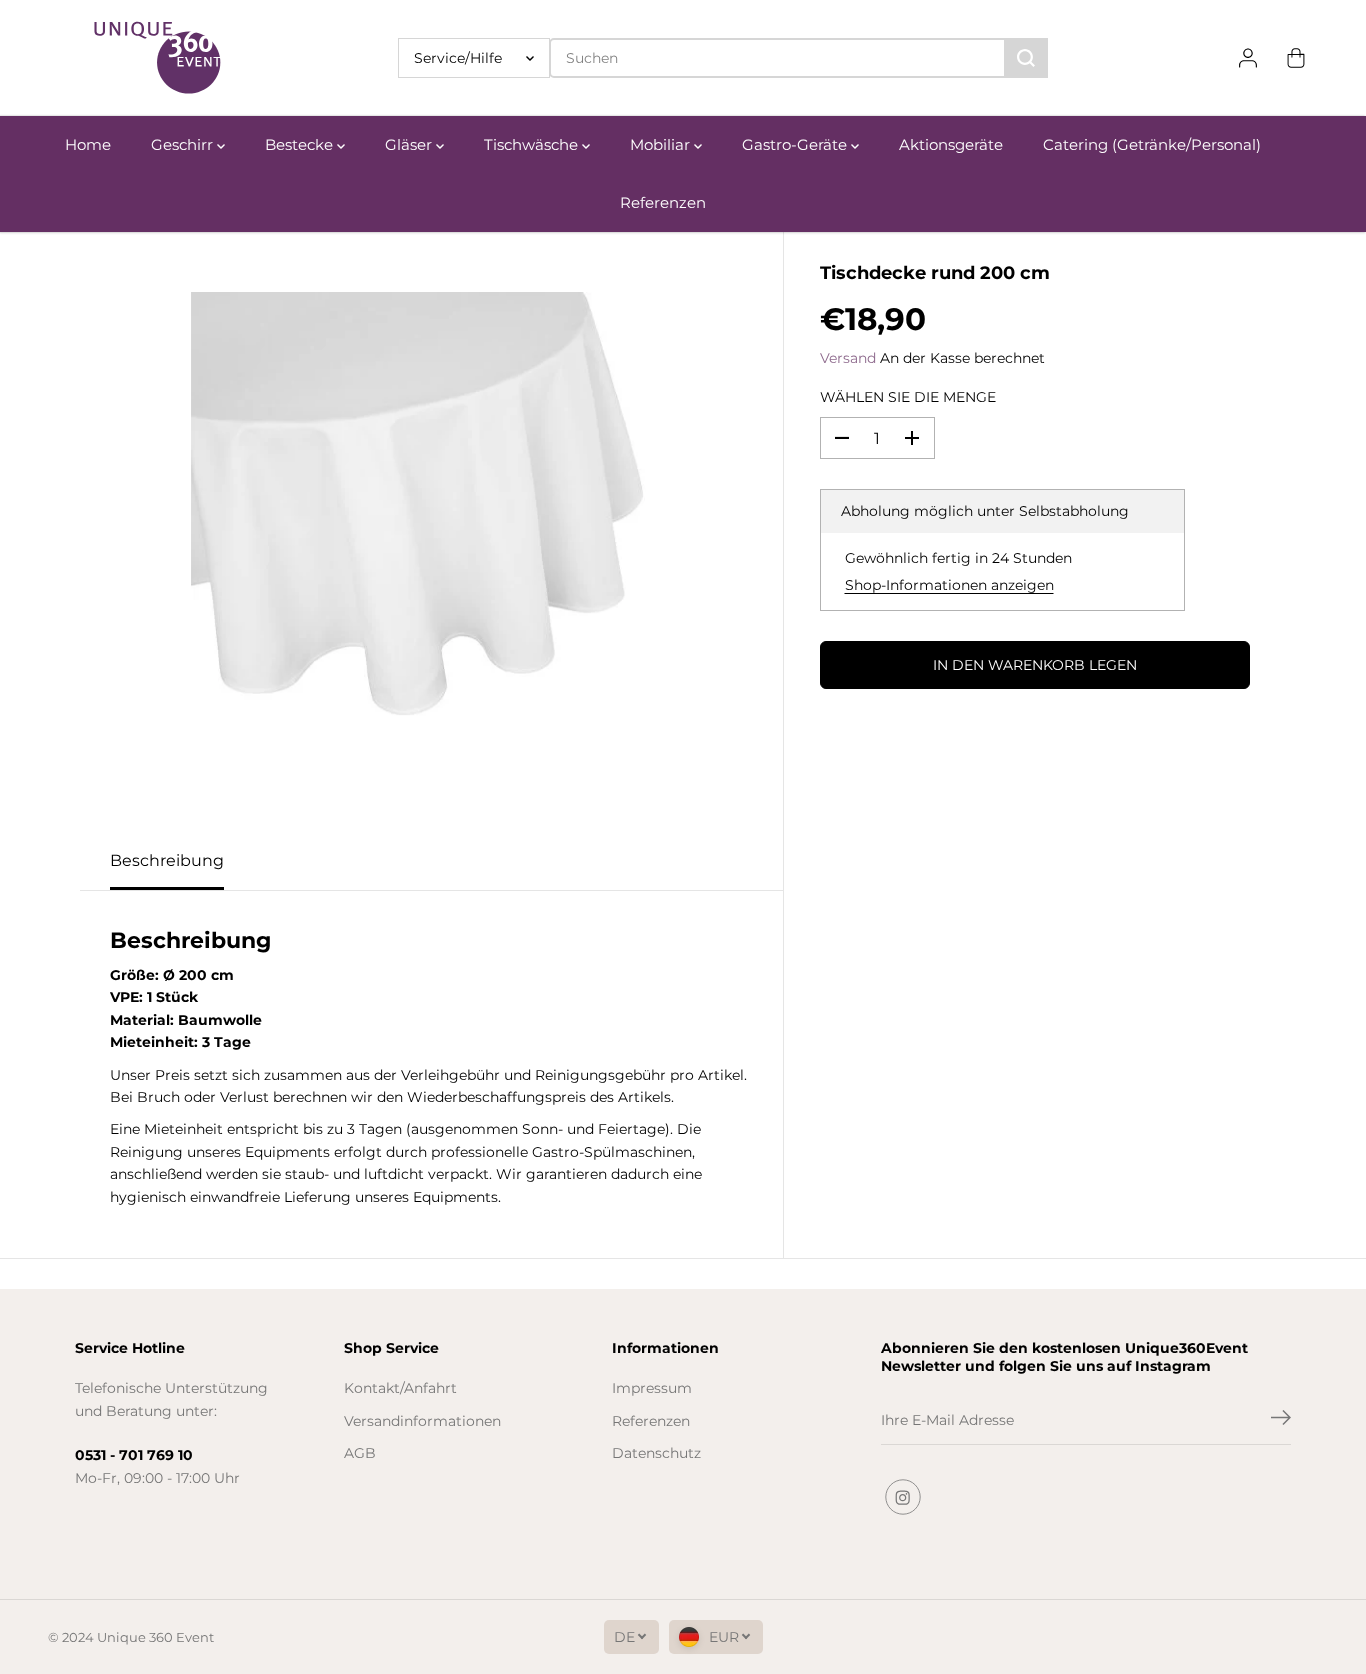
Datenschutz (656, 1453)
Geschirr (184, 144)
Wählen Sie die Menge (908, 397)
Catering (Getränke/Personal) (1152, 144)
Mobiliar (662, 144)
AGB (360, 1453)
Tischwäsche (533, 144)
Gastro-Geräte (796, 144)
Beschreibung (167, 860)
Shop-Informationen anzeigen (949, 585)
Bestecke (301, 144)
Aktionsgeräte (951, 144)
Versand (848, 358)
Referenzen (663, 202)
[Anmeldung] (1248, 58)
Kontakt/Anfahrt (400, 1388)
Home (88, 144)
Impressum (652, 1388)
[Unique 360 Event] (158, 58)
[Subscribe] (1281, 1420)
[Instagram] (903, 1497)
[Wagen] (1296, 58)
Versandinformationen (422, 1421)
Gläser (410, 144)
